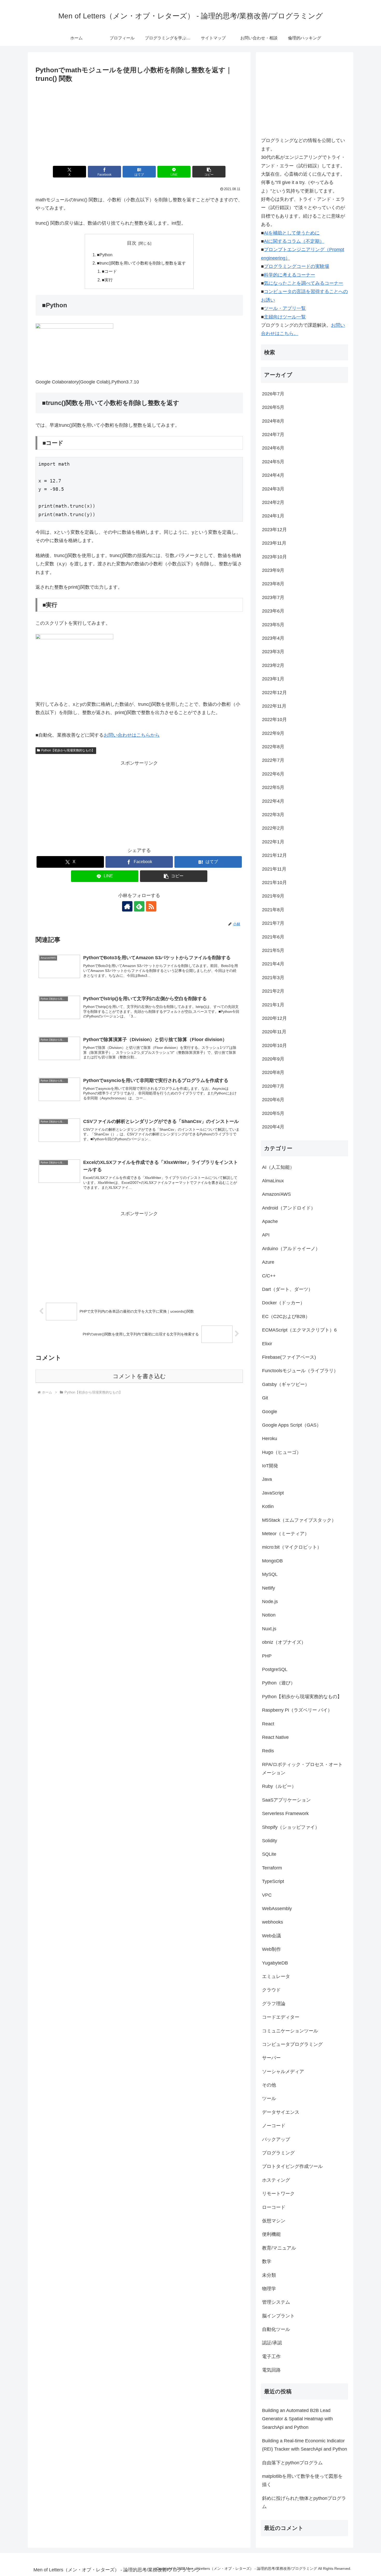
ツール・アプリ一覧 (285, 308)
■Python (105, 255)
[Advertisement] (139, 123)
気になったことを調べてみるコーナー (304, 283)
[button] (209, 172)
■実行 (107, 280)
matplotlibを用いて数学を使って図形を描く (302, 2480)
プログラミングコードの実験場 (297, 266)
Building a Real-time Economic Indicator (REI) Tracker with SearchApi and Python (305, 2445)
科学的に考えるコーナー (290, 275)
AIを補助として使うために (292, 233)
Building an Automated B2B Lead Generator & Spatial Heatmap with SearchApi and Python (297, 2419)
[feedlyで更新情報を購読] (139, 906)
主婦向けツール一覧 (285, 317)
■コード (109, 271)
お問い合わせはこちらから (132, 735)
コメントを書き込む (139, 1376)
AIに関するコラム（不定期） (294, 241)
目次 (132, 243)
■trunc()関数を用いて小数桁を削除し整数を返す (141, 263)
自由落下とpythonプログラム (292, 2463)
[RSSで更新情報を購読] (151, 906)
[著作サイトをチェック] (127, 906)
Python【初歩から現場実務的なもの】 (68, 750)
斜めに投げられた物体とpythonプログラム (304, 2502)
